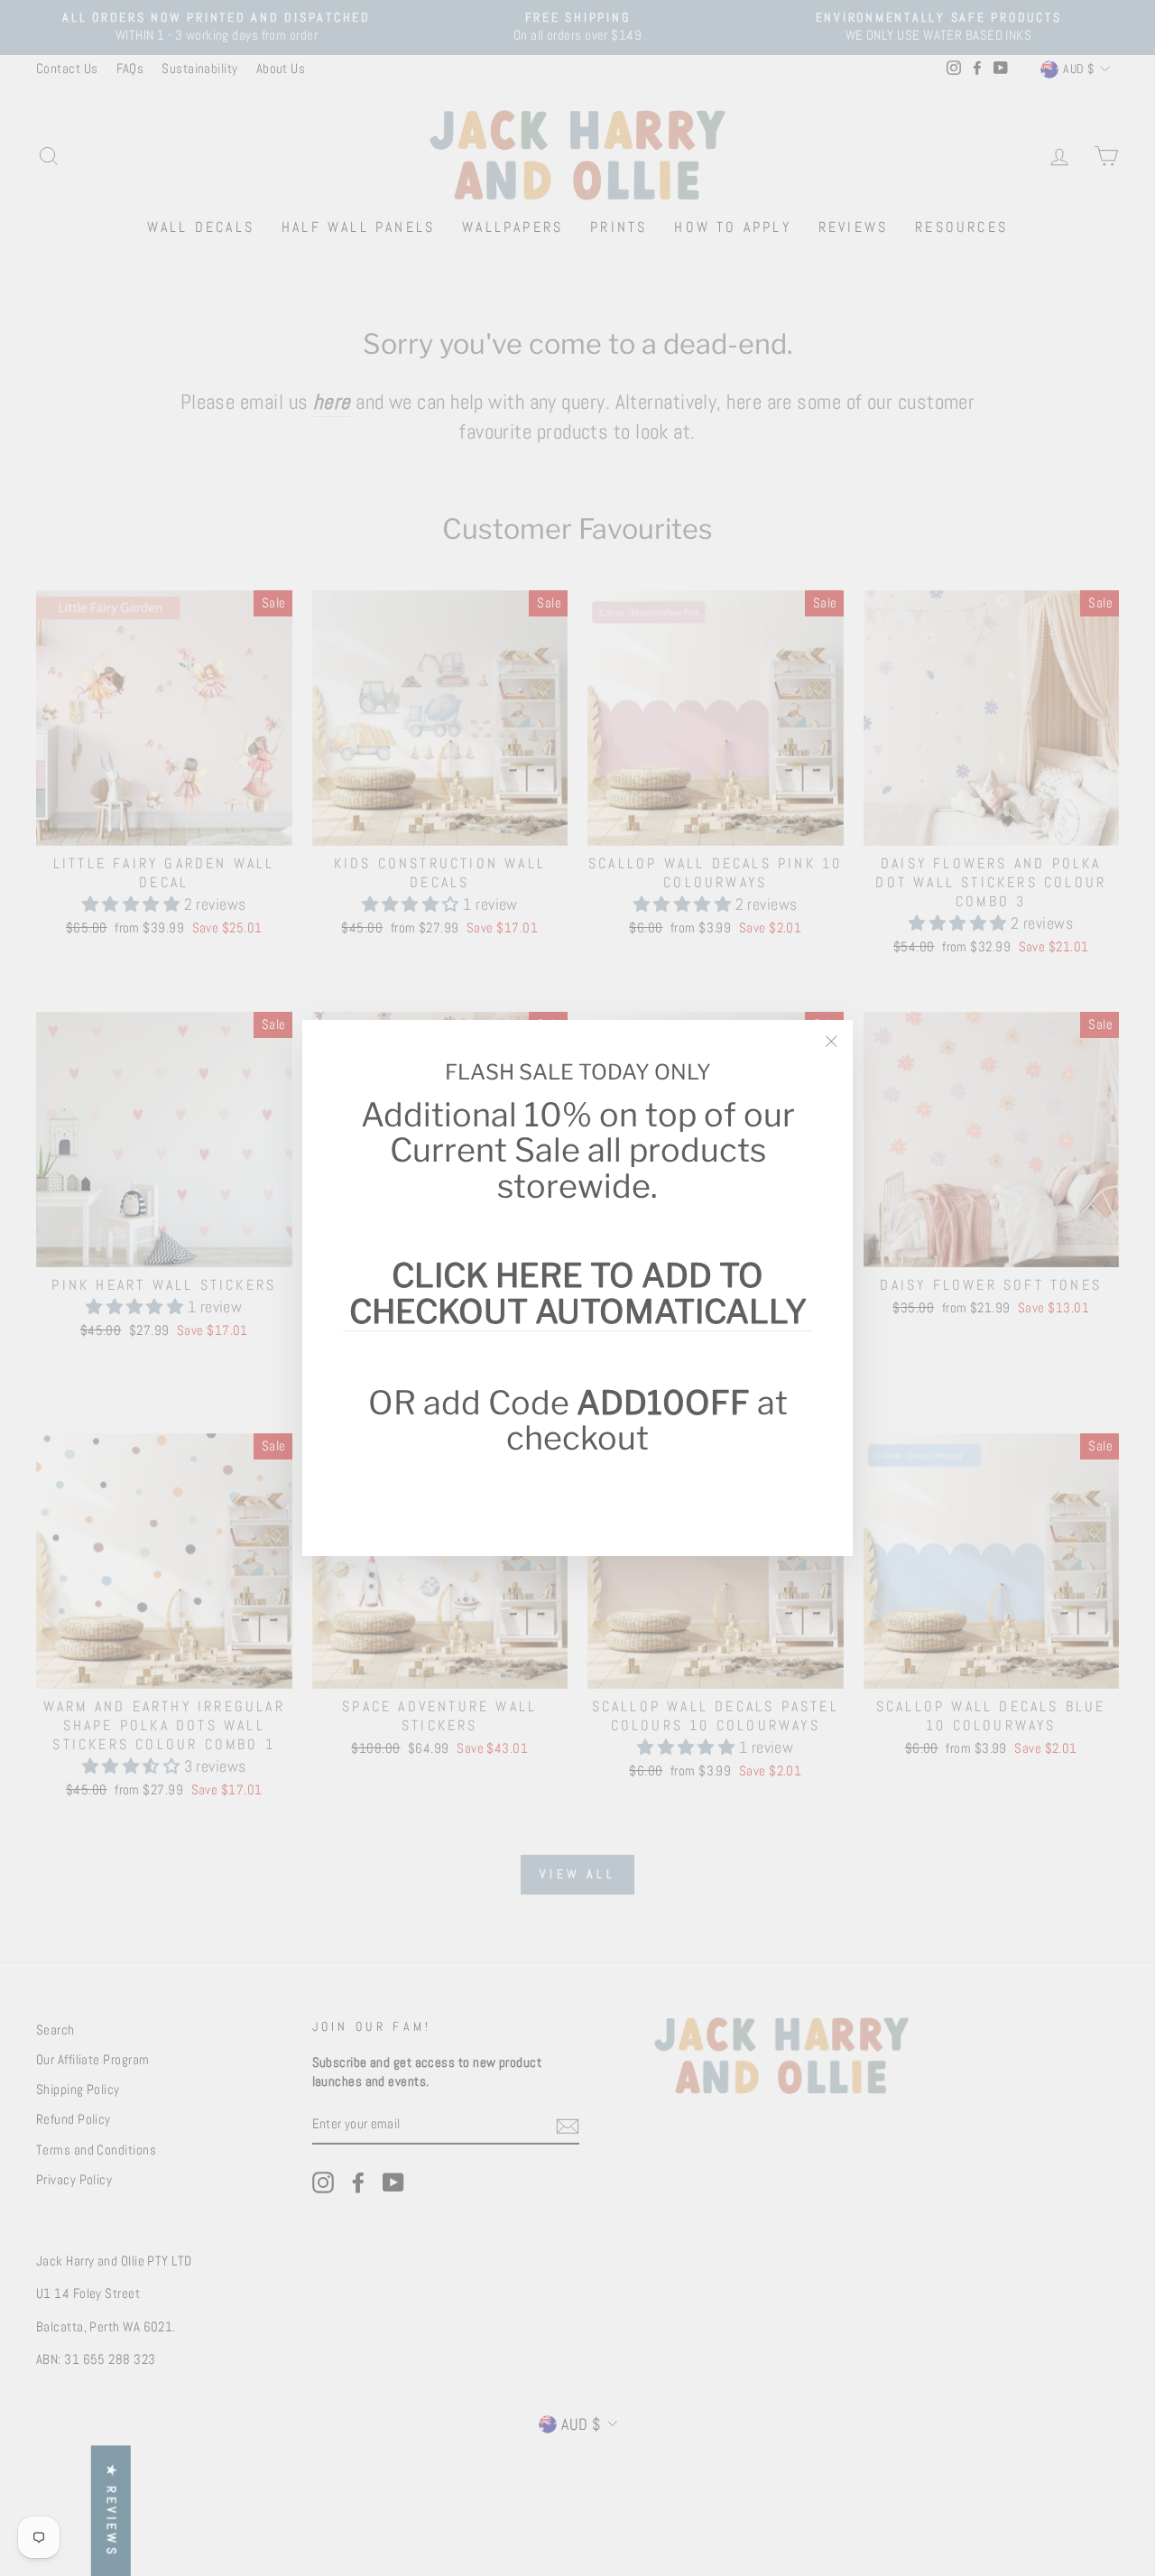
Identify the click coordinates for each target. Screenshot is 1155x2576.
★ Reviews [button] (112, 2511)
